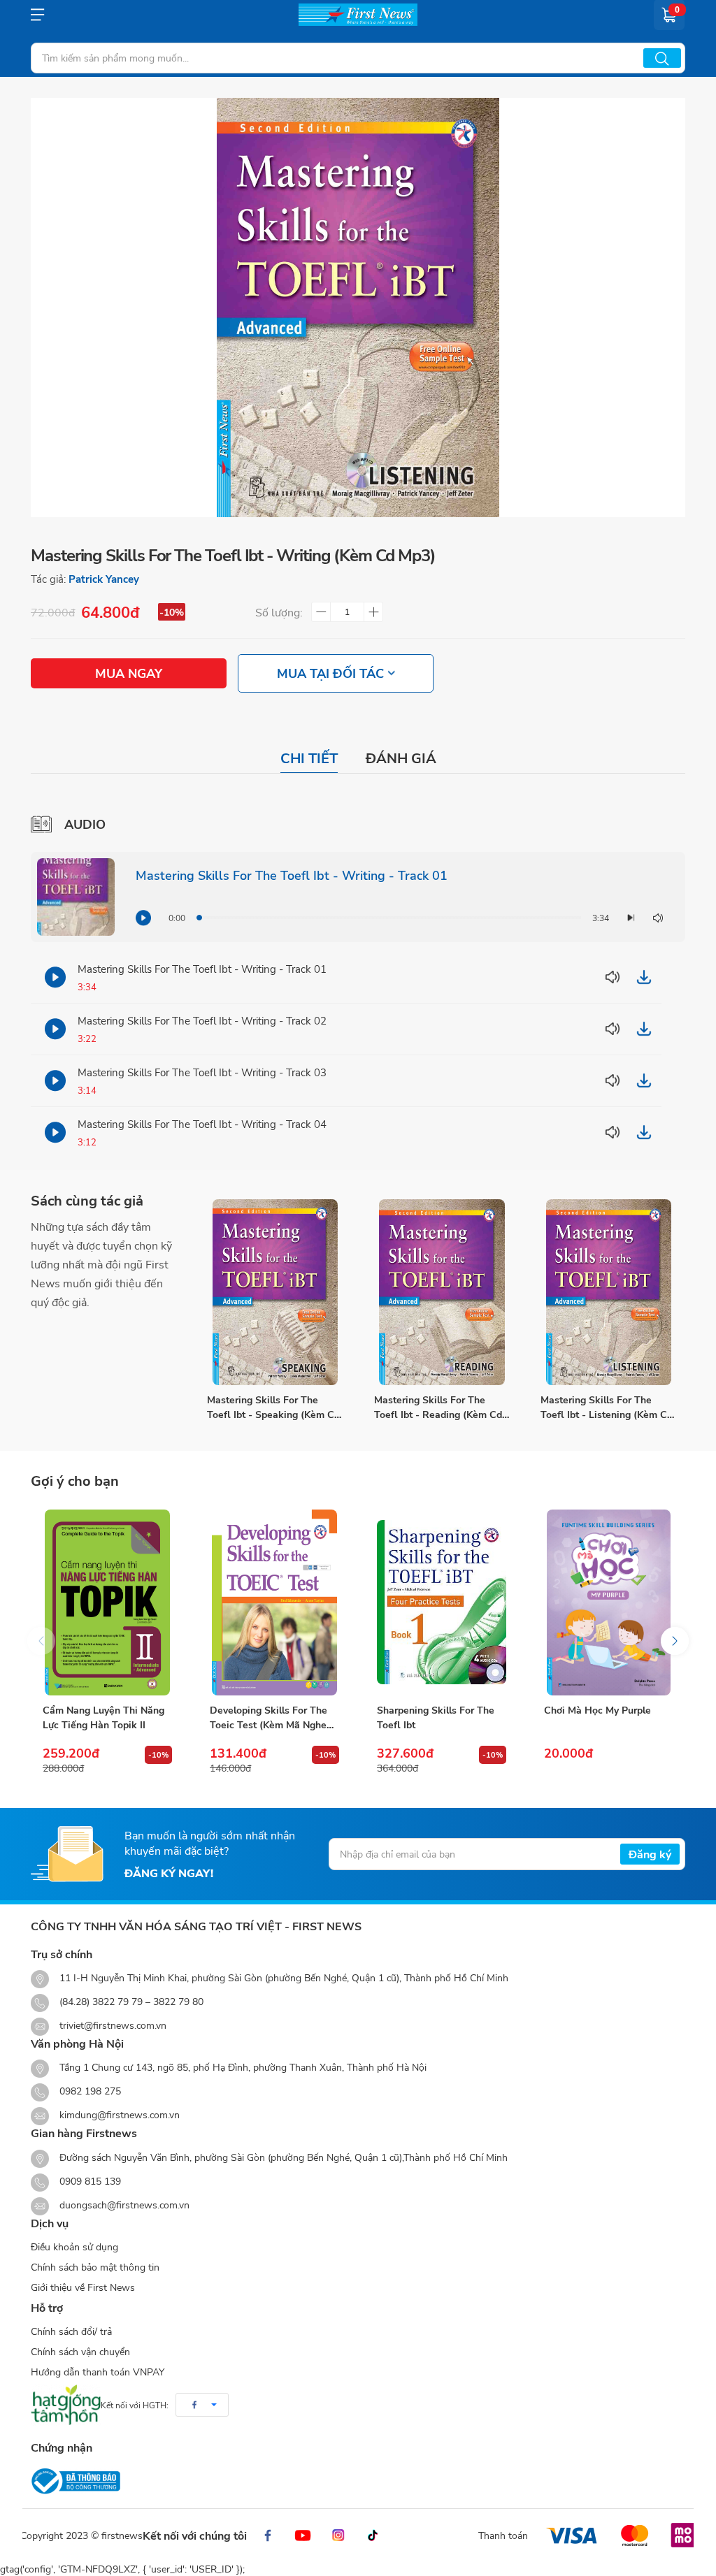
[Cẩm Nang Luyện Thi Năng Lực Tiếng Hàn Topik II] (107, 1602)
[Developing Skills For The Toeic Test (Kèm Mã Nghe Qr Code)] (274, 1602)
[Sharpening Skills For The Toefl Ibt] (442, 1602)
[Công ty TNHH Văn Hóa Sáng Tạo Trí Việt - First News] (358, 15)
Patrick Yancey (104, 579)
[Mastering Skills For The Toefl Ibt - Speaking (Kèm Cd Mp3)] (275, 1292)
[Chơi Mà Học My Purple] (609, 1602)
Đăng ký (650, 1854)
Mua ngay (129, 673)
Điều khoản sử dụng (74, 2246)
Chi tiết (309, 758)
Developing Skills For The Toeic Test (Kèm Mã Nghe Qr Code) (268, 1717)
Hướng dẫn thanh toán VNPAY (98, 2372)
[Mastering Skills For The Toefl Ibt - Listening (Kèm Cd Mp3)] (609, 1292)
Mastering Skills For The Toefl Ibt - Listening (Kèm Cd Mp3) (607, 1407)
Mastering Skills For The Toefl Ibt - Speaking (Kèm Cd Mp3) (273, 1407)
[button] (675, 1641)
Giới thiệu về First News (83, 2287)
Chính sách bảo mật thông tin (95, 2267)
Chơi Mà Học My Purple (597, 1710)
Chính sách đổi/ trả (71, 2331)
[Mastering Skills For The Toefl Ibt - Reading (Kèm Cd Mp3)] (442, 1292)
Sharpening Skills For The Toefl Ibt (436, 1717)
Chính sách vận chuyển (80, 2351)
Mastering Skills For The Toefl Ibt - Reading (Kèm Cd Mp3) (438, 1407)
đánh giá (401, 758)
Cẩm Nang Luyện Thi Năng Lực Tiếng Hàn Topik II (103, 1717)
